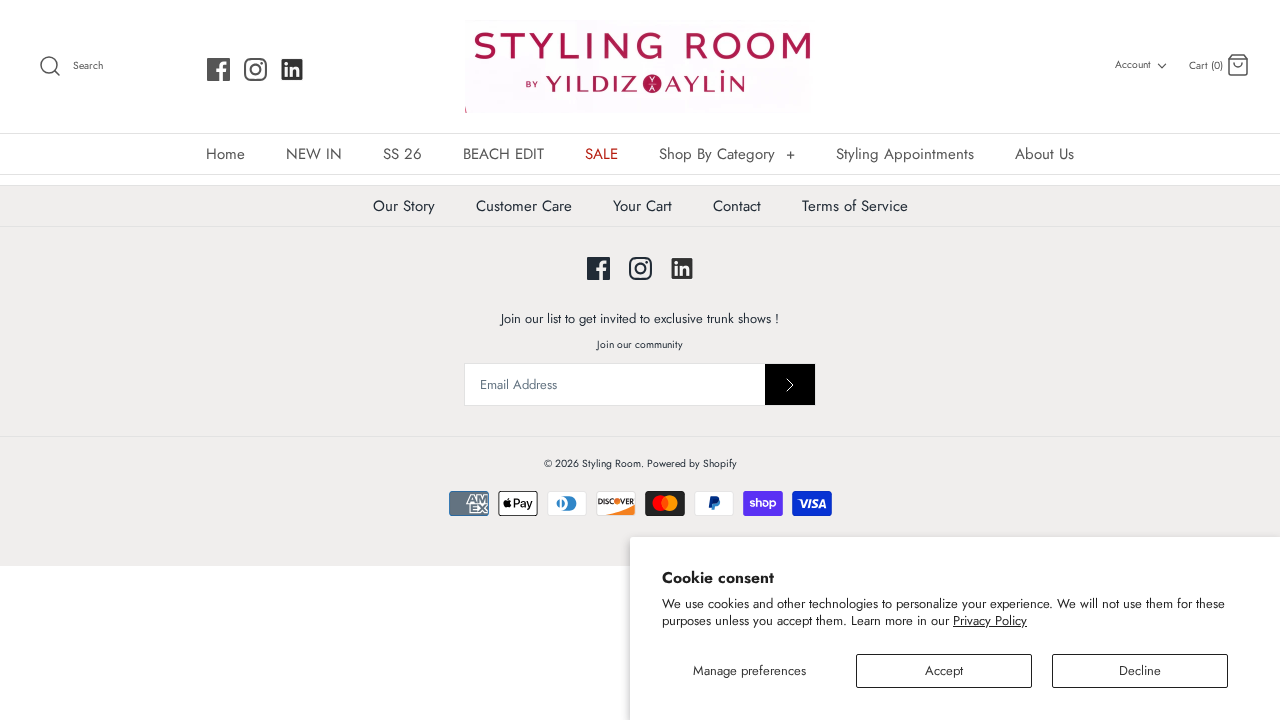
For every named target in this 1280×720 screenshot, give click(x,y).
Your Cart (642, 206)
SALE (601, 154)
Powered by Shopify (692, 463)
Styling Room (611, 463)
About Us (1044, 154)
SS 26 (402, 154)
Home (225, 154)
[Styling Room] (640, 66)
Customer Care (524, 206)
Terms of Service (855, 206)
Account (1133, 64)
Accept (944, 670)
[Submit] (790, 384)
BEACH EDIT (503, 154)
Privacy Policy (990, 620)
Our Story (404, 206)
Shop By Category (727, 154)
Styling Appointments (905, 154)
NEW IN (314, 154)
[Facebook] (218, 69)
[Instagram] (255, 69)
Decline (1140, 670)
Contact (737, 206)
